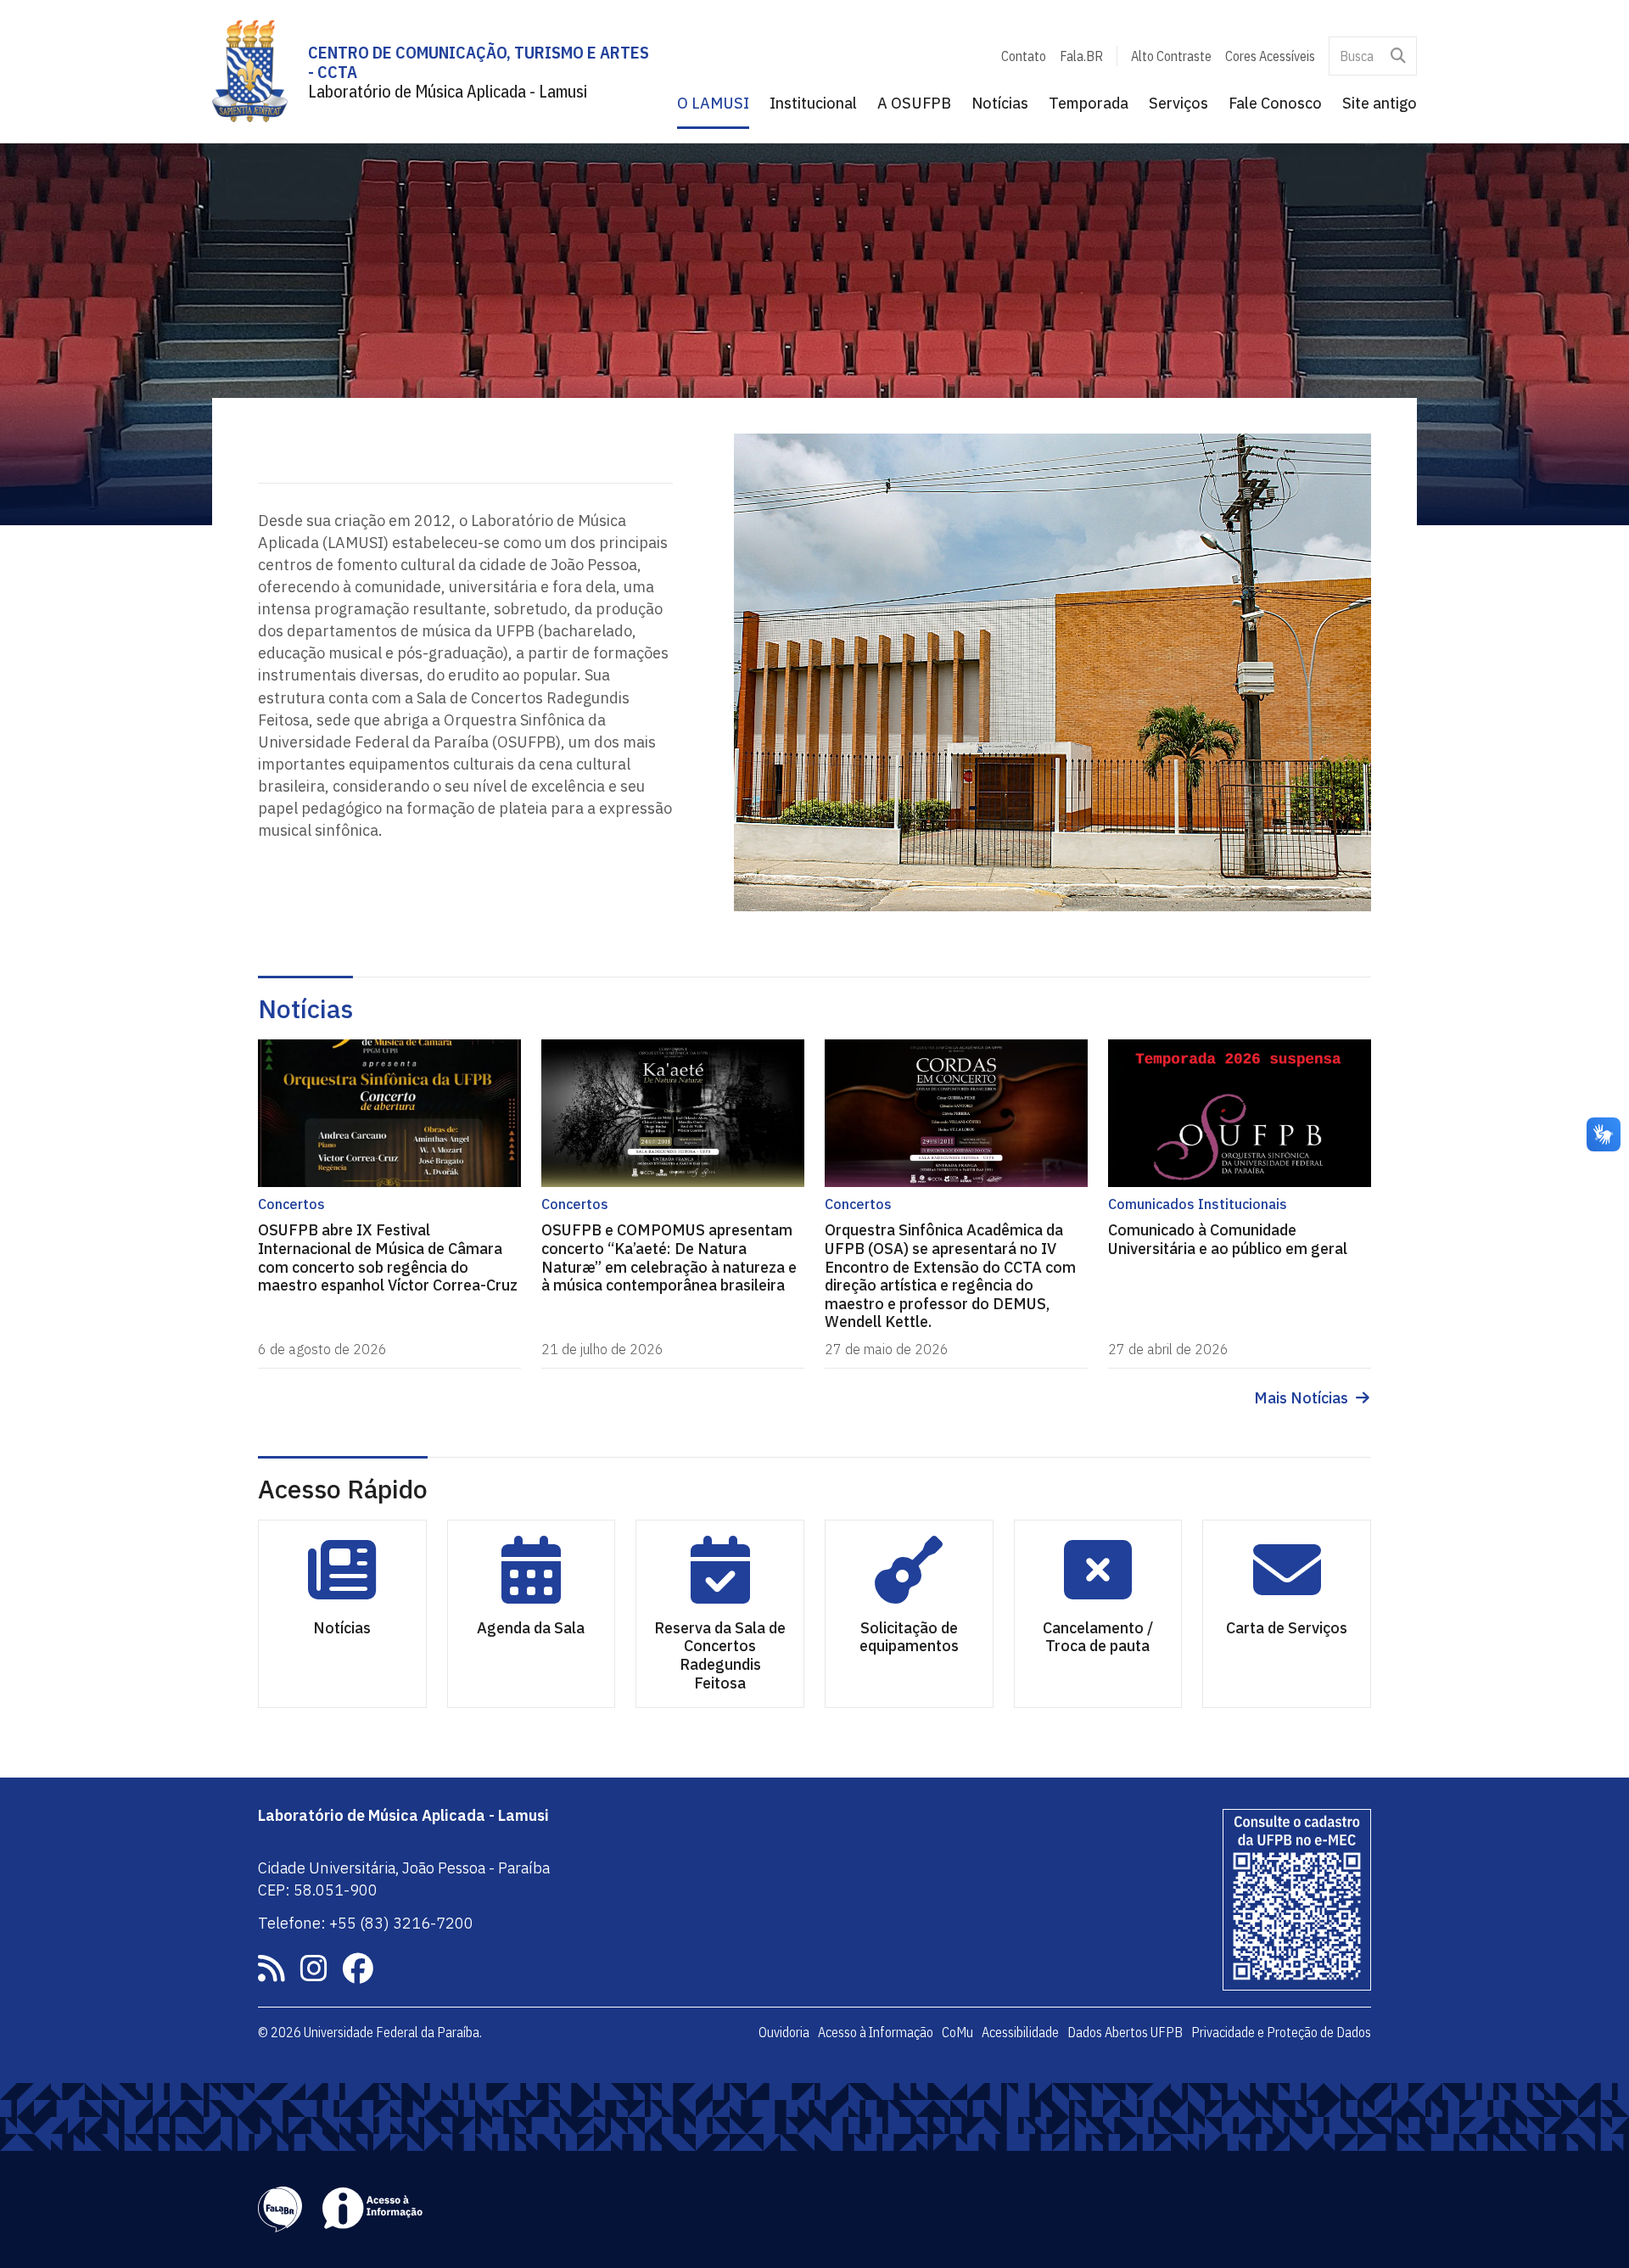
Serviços (1178, 103)
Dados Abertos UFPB (1125, 2032)
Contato (1024, 56)
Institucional (813, 103)
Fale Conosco (1275, 103)
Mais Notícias (1301, 1398)
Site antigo (1380, 103)
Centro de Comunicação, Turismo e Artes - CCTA (479, 62)
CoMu (957, 2032)
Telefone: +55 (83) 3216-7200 (366, 1923)
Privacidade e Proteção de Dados (1281, 2032)
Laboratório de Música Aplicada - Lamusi (448, 91)
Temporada (1089, 103)
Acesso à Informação (876, 2032)
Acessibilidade (1020, 2032)
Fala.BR (1081, 56)
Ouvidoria (784, 2032)
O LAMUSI (713, 103)
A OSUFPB (914, 103)
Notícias (1000, 103)
